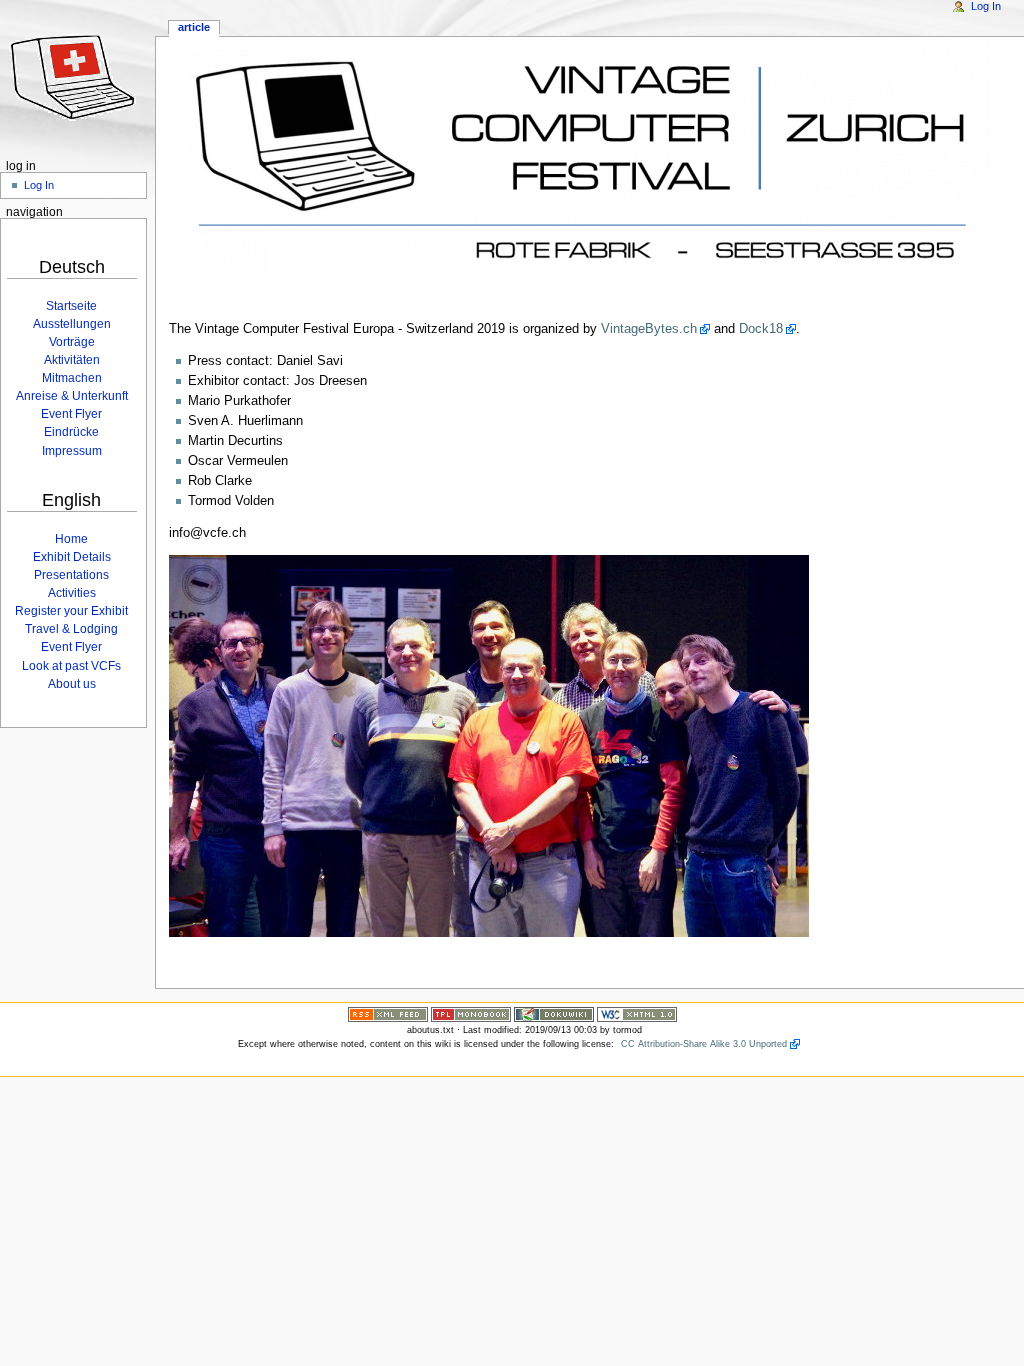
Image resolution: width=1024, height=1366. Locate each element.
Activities (72, 593)
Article (194, 27)
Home (71, 539)
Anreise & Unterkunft (72, 396)
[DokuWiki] (554, 1014)
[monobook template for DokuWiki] (471, 1014)
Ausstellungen (72, 324)
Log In (986, 6)
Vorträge (72, 342)
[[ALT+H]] (77, 77)
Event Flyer (71, 414)
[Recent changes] (388, 1014)
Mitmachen (72, 378)
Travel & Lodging (71, 629)
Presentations (71, 575)
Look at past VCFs (71, 666)
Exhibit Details (72, 557)
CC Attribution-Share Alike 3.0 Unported (704, 1044)
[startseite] (589, 160)
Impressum (72, 451)
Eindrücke (71, 432)
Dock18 (761, 329)
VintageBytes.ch (649, 329)
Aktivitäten (72, 360)
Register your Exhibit (71, 611)
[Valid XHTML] (637, 1014)
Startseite (71, 306)
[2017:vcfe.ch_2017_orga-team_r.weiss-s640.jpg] (489, 746)
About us (72, 684)
